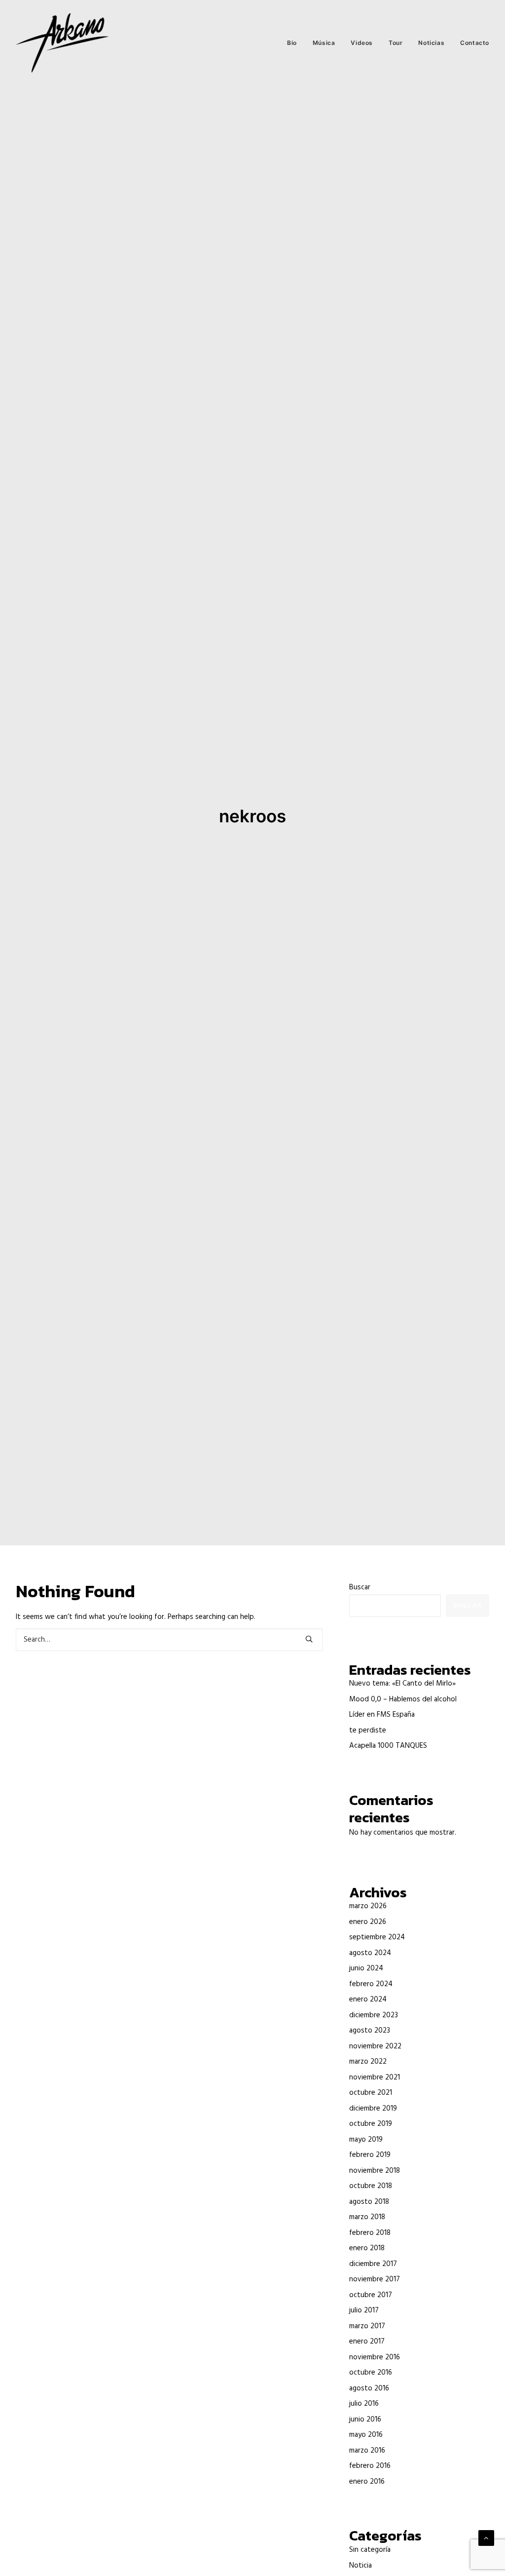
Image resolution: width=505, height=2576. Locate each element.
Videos (362, 43)
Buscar (360, 1587)
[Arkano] (62, 43)
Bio (292, 43)
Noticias (431, 43)
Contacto (475, 43)
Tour (396, 43)
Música (324, 43)
